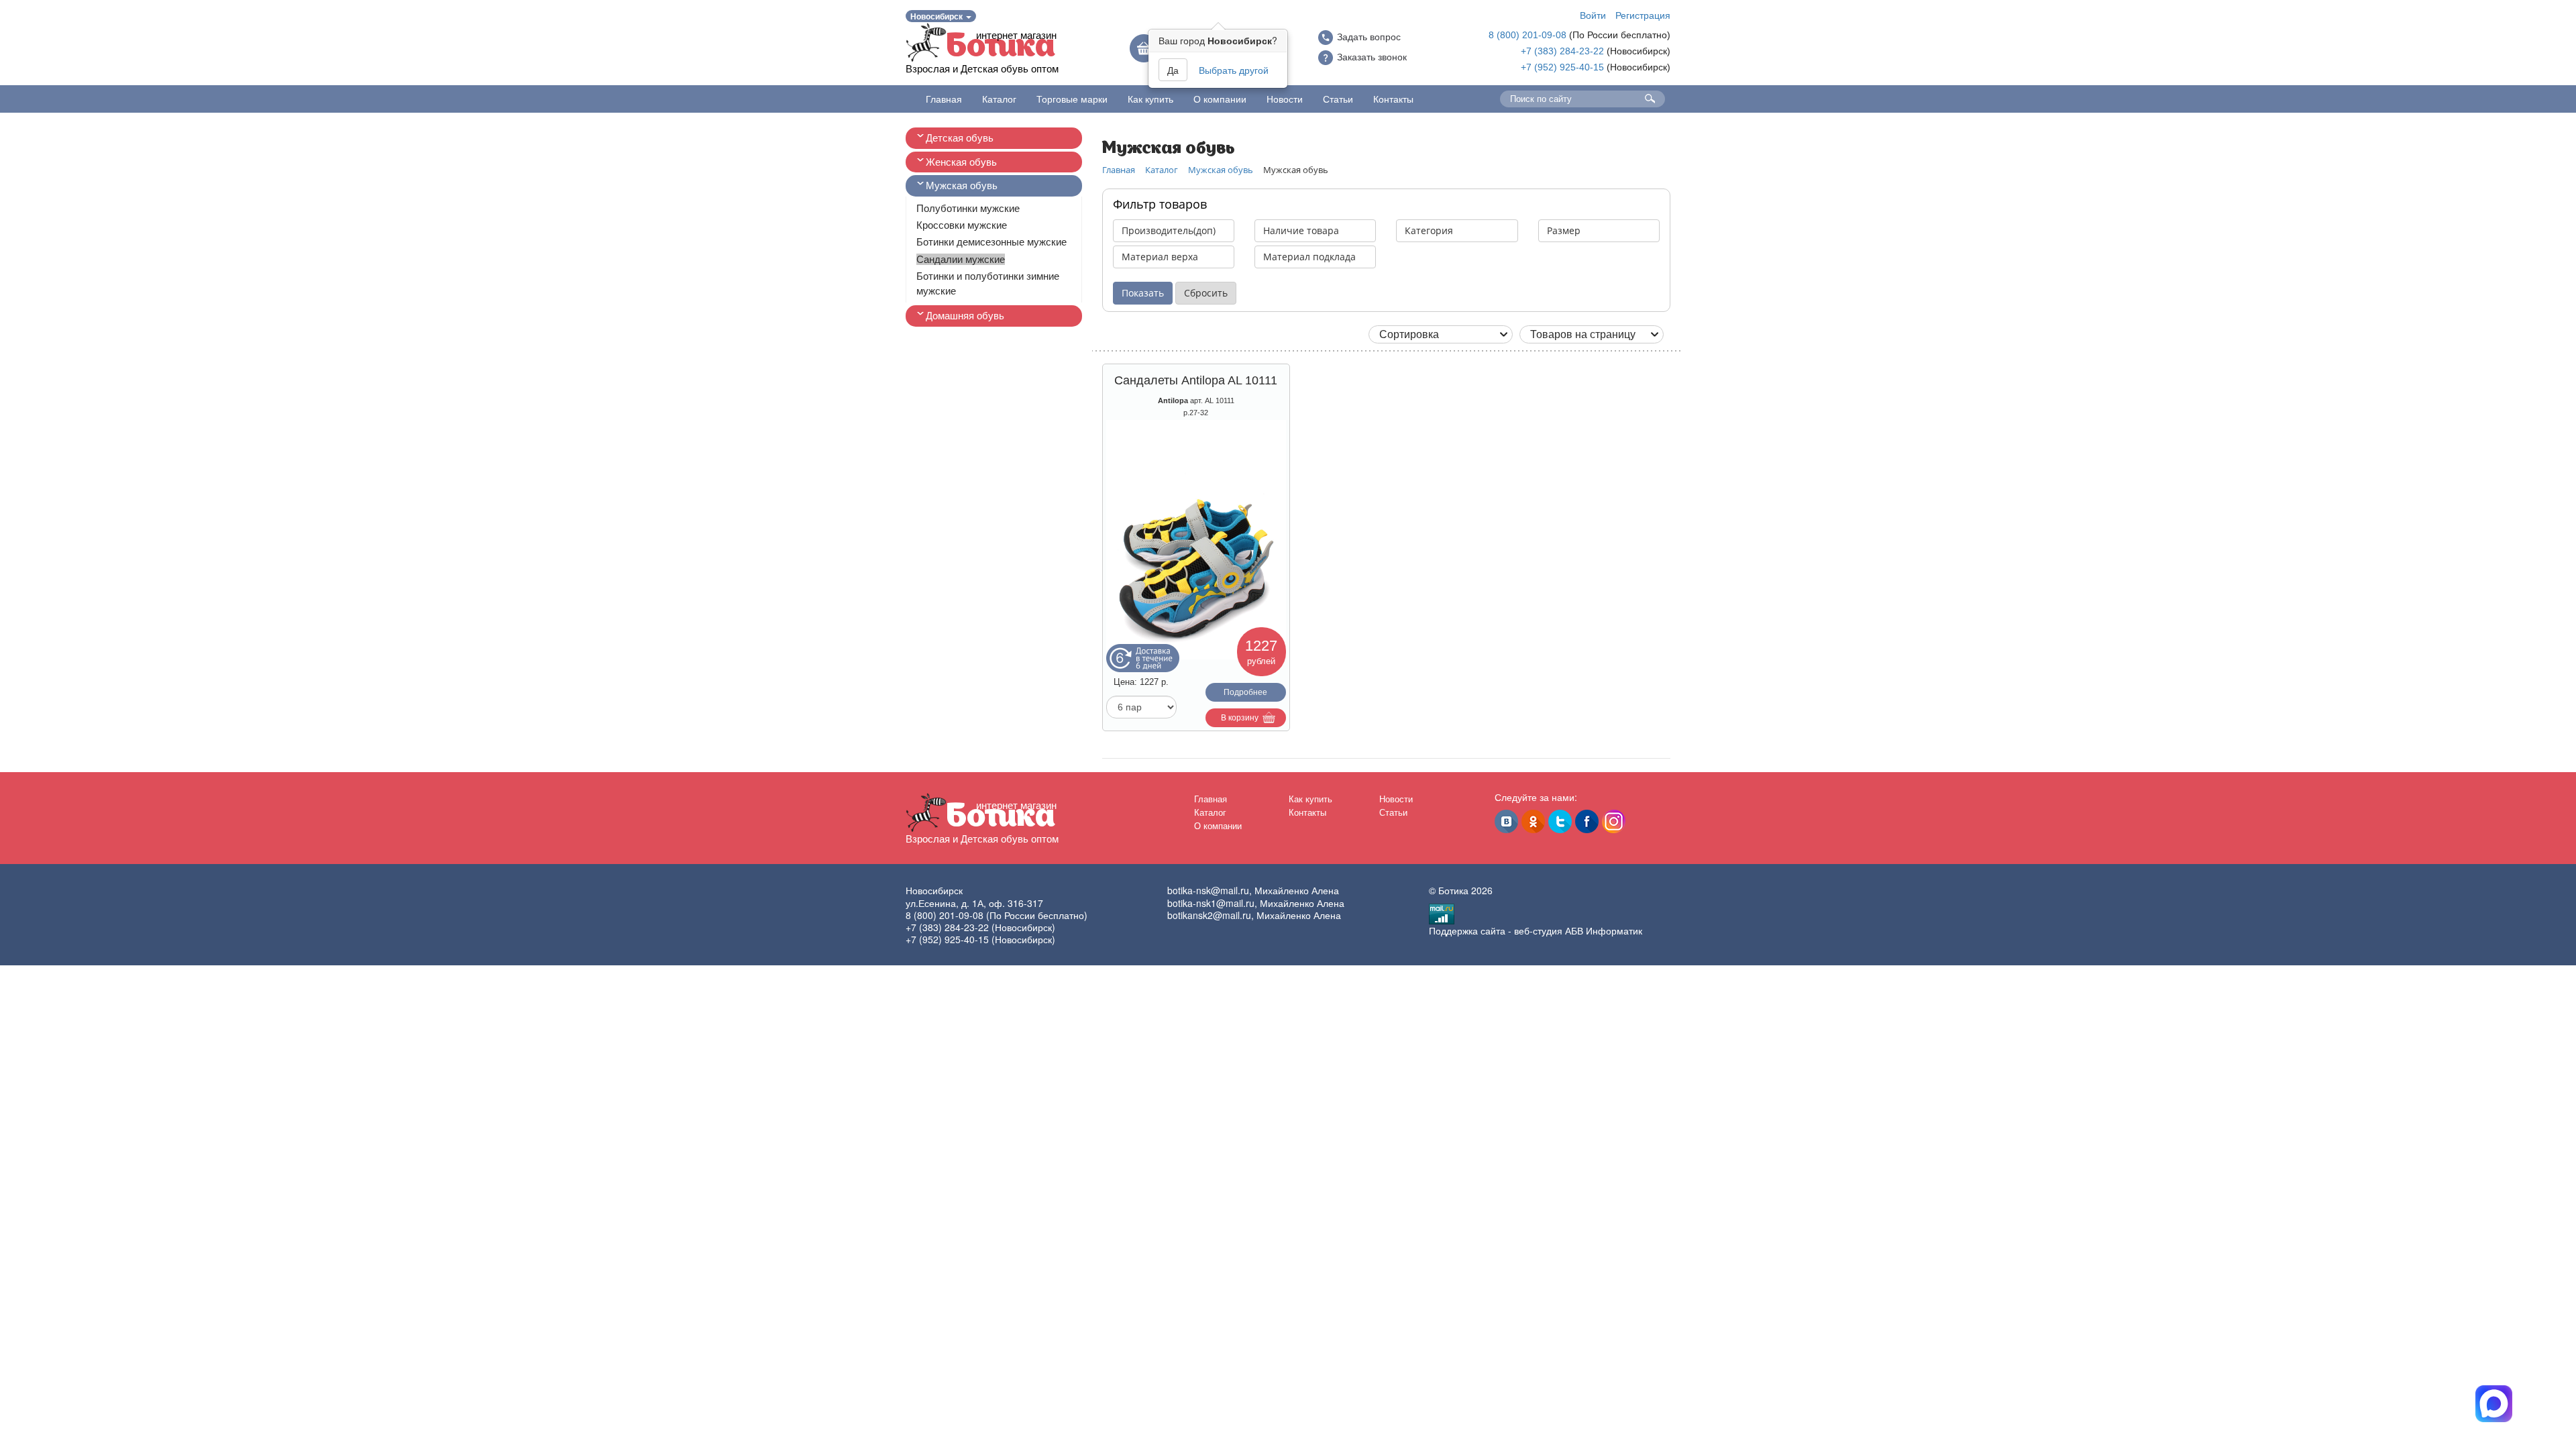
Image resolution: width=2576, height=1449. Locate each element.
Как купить (1150, 99)
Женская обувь (961, 162)
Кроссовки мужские (962, 225)
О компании (1220, 99)
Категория (1429, 230)
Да (1173, 70)
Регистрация (1643, 15)
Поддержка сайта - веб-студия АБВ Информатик (1536, 930)
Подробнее (1245, 692)
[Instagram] (1614, 821)
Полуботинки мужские (968, 208)
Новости (1285, 99)
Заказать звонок (1372, 57)
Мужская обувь (962, 185)
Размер (1564, 230)
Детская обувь (960, 138)
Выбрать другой (1234, 70)
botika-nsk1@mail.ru (1211, 903)
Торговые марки (1072, 99)
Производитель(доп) (1169, 230)
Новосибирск (937, 16)
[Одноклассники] (1533, 821)
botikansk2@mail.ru (1209, 915)
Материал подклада (1309, 257)
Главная (944, 99)
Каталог (999, 99)
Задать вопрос (1369, 37)
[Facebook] (1587, 821)
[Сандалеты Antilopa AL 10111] (1196, 540)
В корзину (1240, 718)
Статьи (1338, 99)
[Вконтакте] (1506, 821)
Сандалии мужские (961, 259)
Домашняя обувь (965, 316)
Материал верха (1160, 257)
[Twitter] (1560, 821)
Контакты (1393, 99)
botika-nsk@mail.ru (1208, 890)
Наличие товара (1301, 230)
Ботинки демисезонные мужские (991, 242)
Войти (1593, 15)
